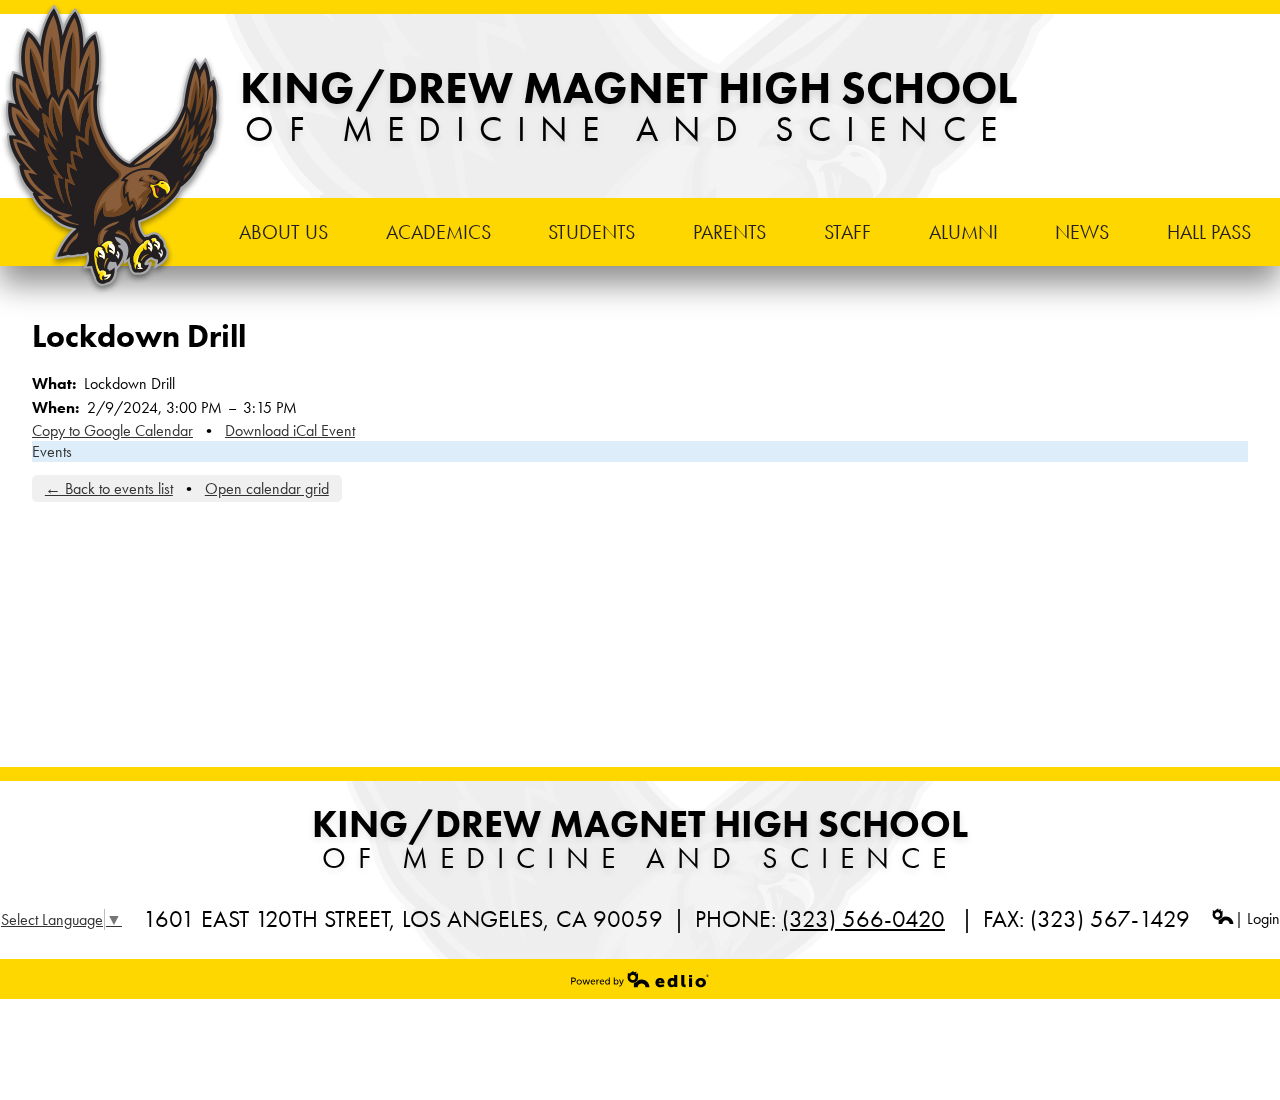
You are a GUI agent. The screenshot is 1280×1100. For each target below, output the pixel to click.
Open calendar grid (267, 488)
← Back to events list (109, 488)
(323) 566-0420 (863, 918)
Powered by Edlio (640, 979)
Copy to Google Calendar (112, 430)
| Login (1257, 918)
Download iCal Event (290, 430)
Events (52, 451)
